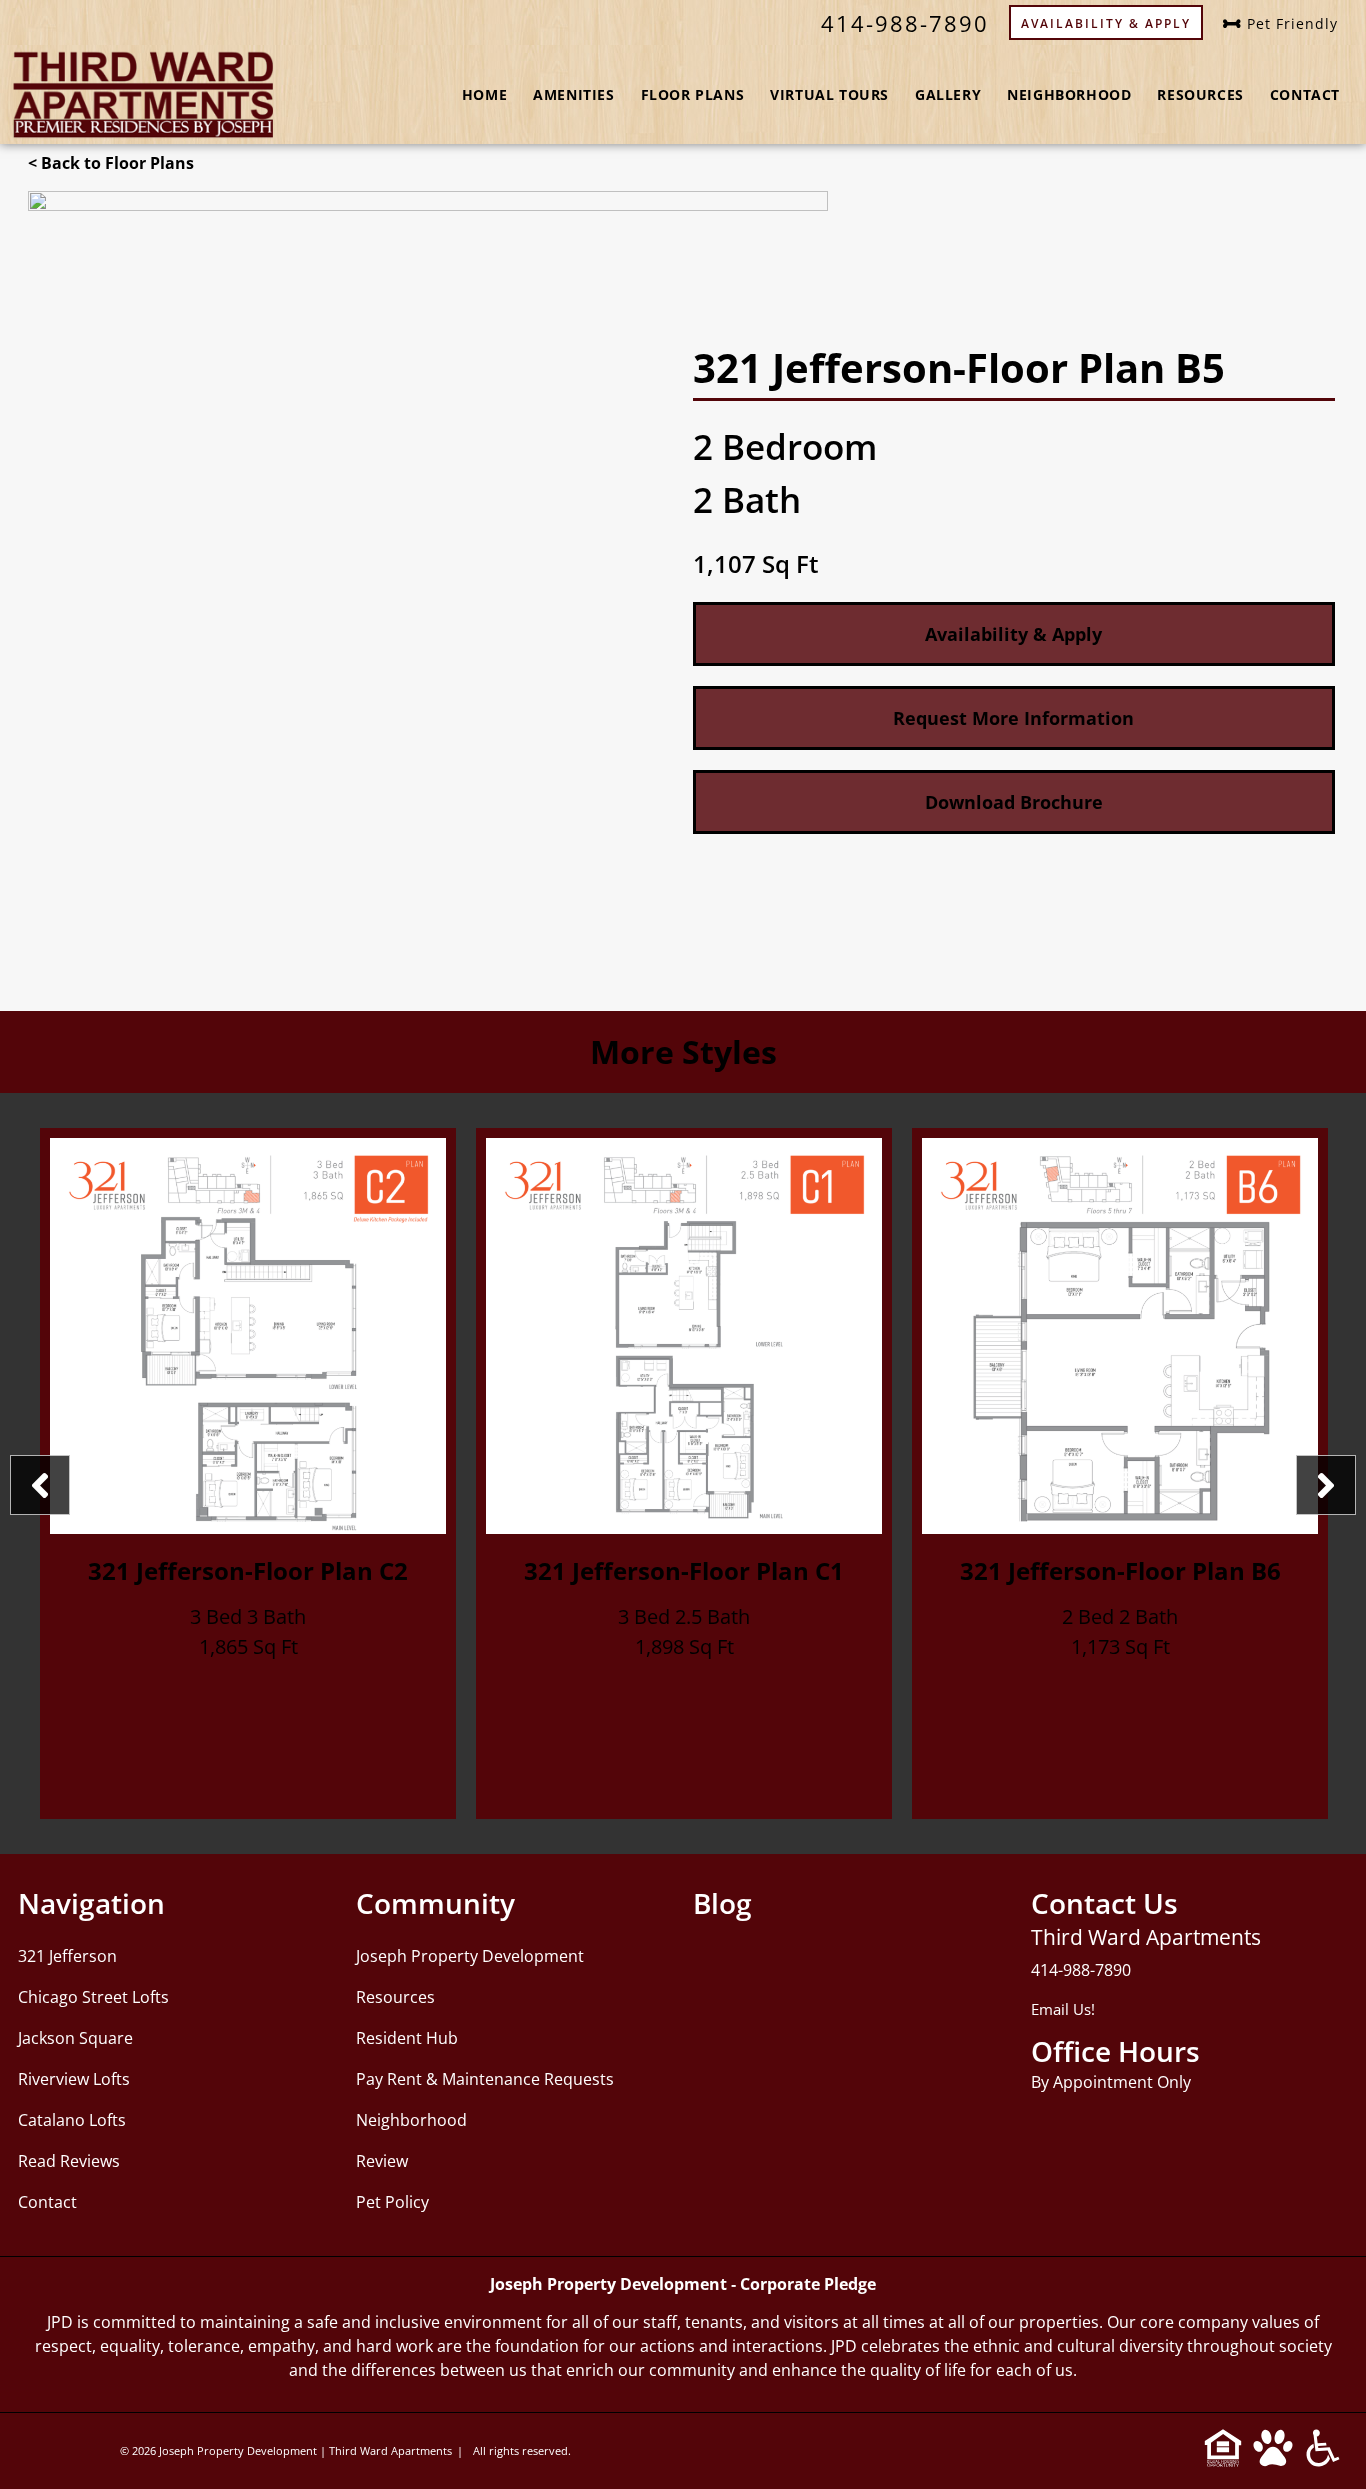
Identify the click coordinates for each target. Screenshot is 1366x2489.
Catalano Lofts (72, 2120)
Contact (1305, 94)
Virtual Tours (829, 94)
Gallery (948, 94)
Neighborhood (1069, 94)
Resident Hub (407, 2038)
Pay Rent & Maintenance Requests (485, 2079)
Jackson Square (75, 2038)
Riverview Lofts (74, 2079)
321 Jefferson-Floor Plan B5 (1120, 1570)
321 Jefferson (67, 1956)
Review (382, 2161)
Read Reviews (69, 2161)
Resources (1200, 94)
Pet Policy (392, 2202)
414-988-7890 (1081, 1970)
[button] (1014, 802)
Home (484, 94)
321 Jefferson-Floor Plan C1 (248, 1570)
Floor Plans (693, 94)
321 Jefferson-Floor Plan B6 (684, 1570)
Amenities (573, 94)
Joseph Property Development (470, 1956)
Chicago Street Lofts (93, 1997)
